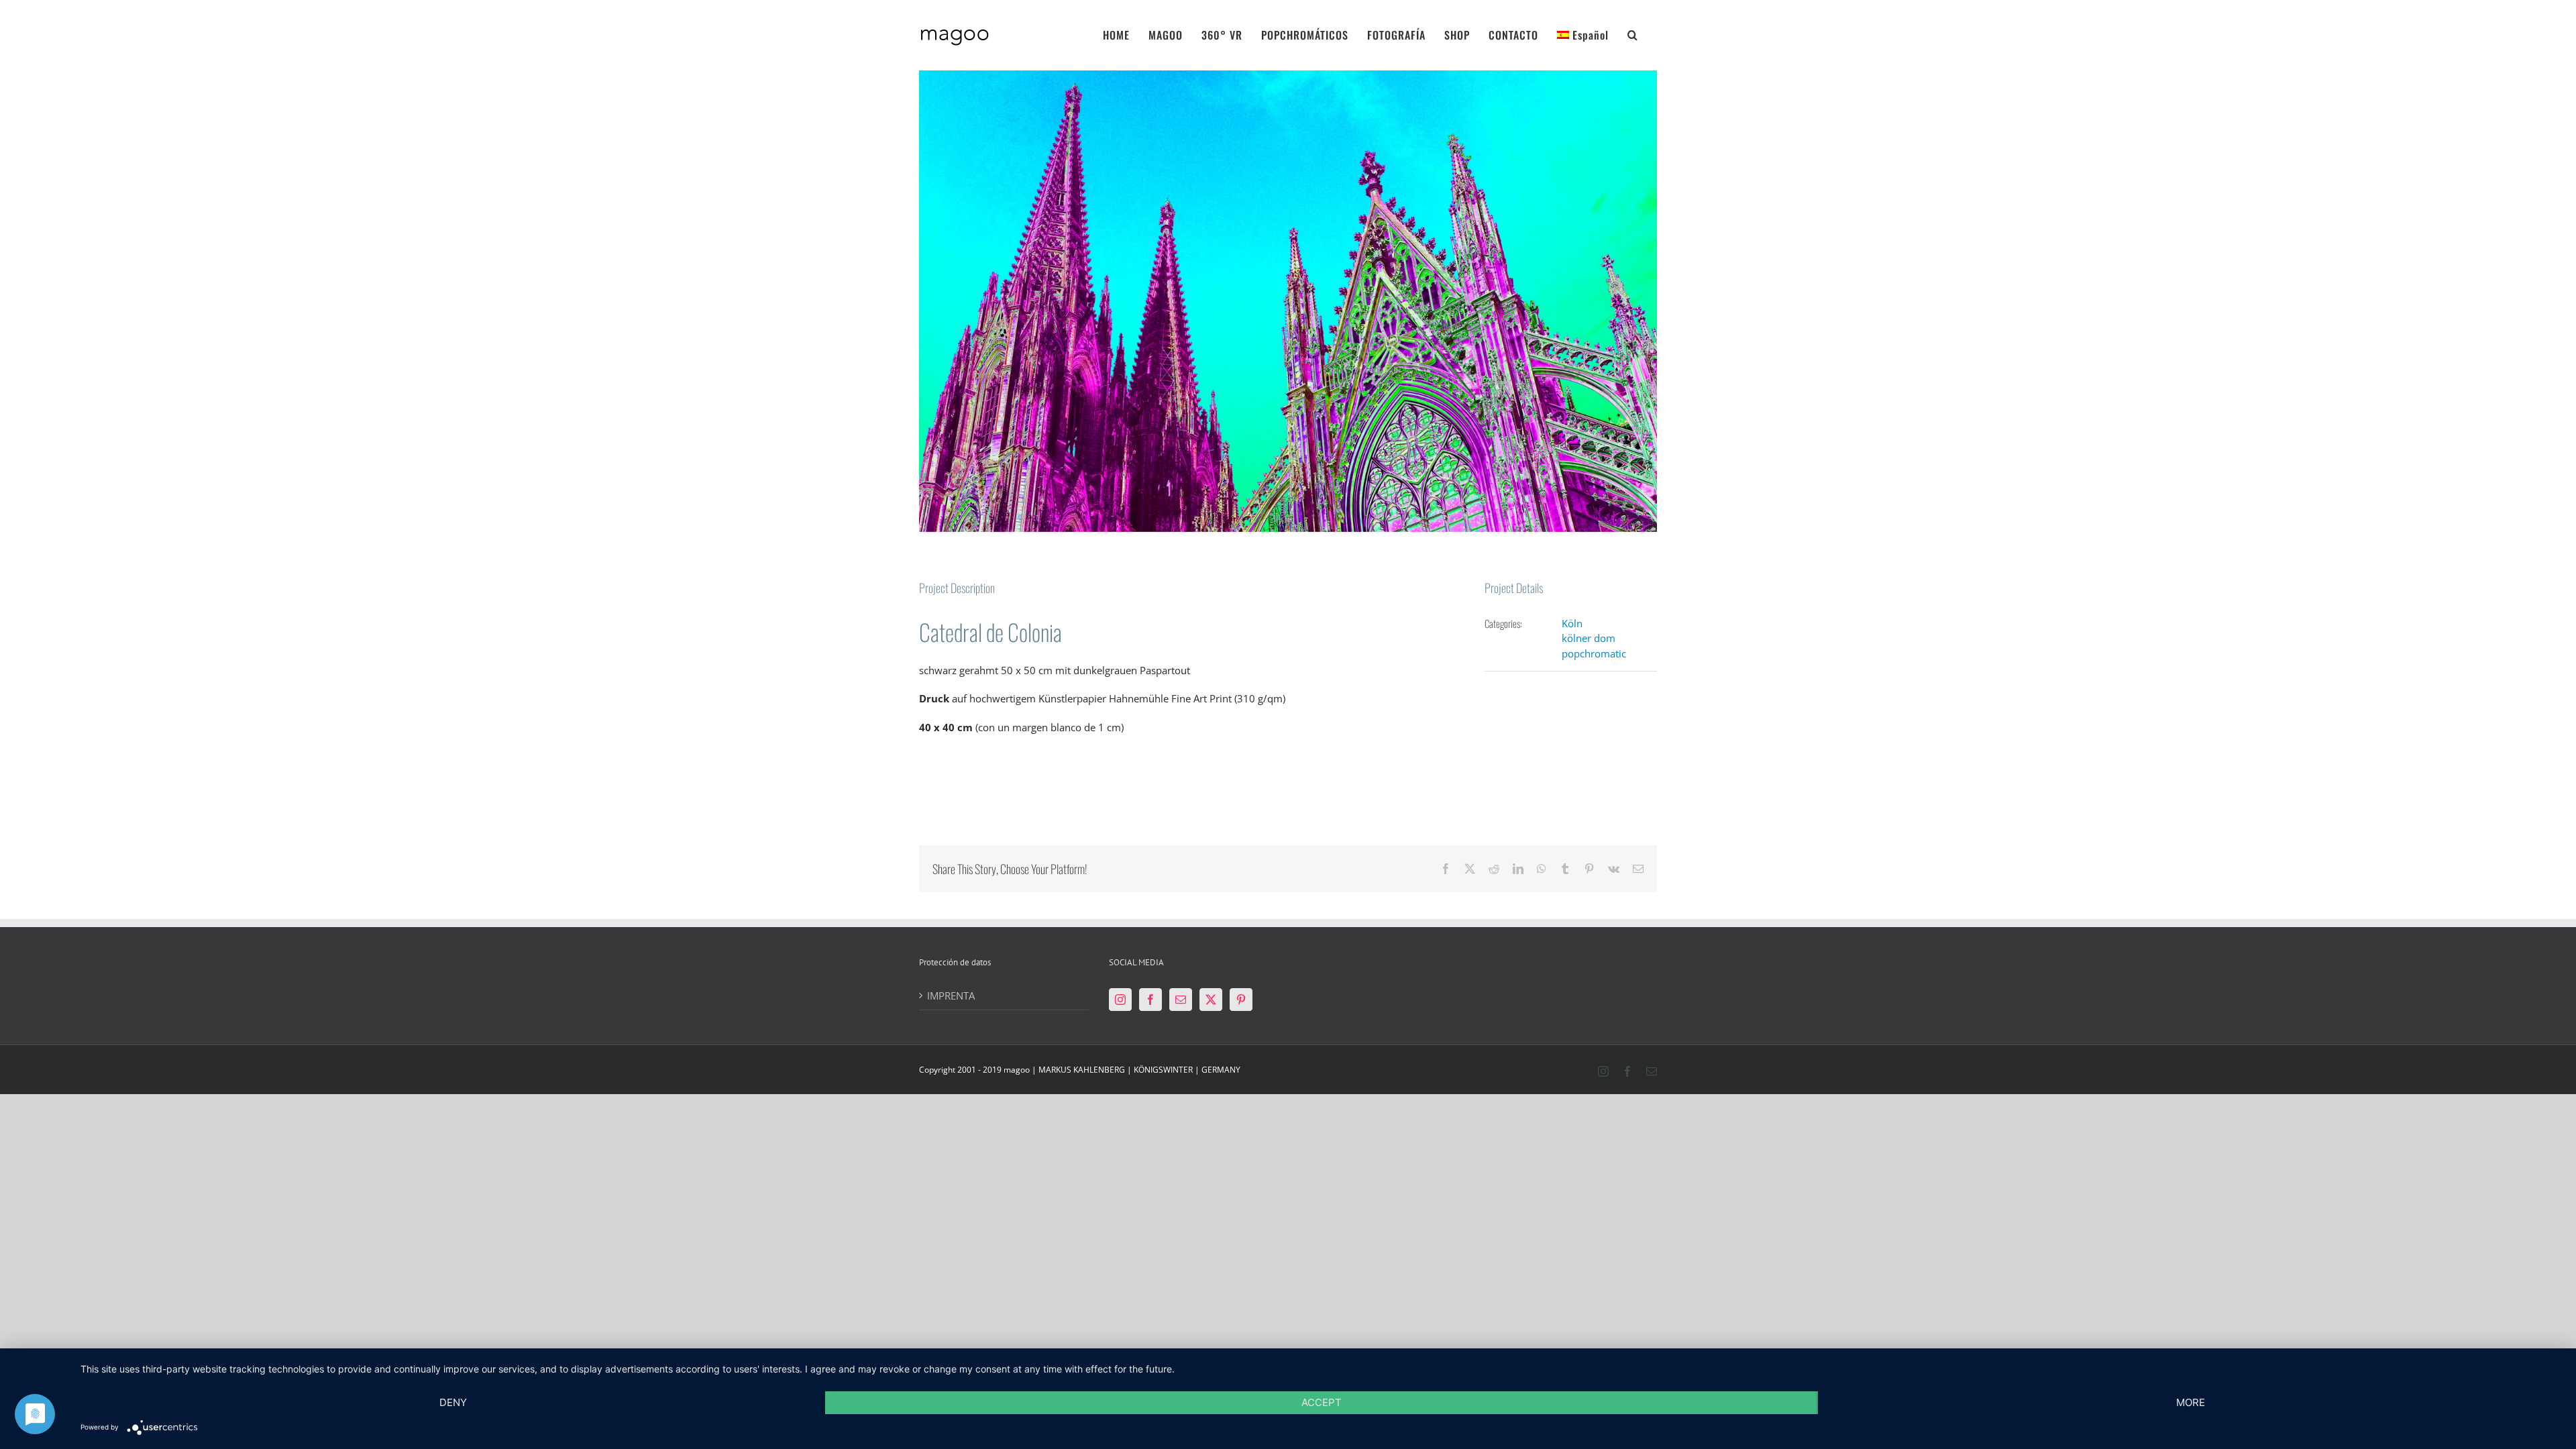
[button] (1633, 34)
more (2191, 1402)
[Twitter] (1211, 1000)
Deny (453, 1402)
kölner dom (1589, 638)
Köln (1572, 623)
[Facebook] (1150, 1000)
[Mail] (1181, 1000)
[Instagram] (1120, 1000)
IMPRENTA (951, 996)
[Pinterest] (1241, 1000)
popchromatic (1594, 653)
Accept (1322, 1402)
